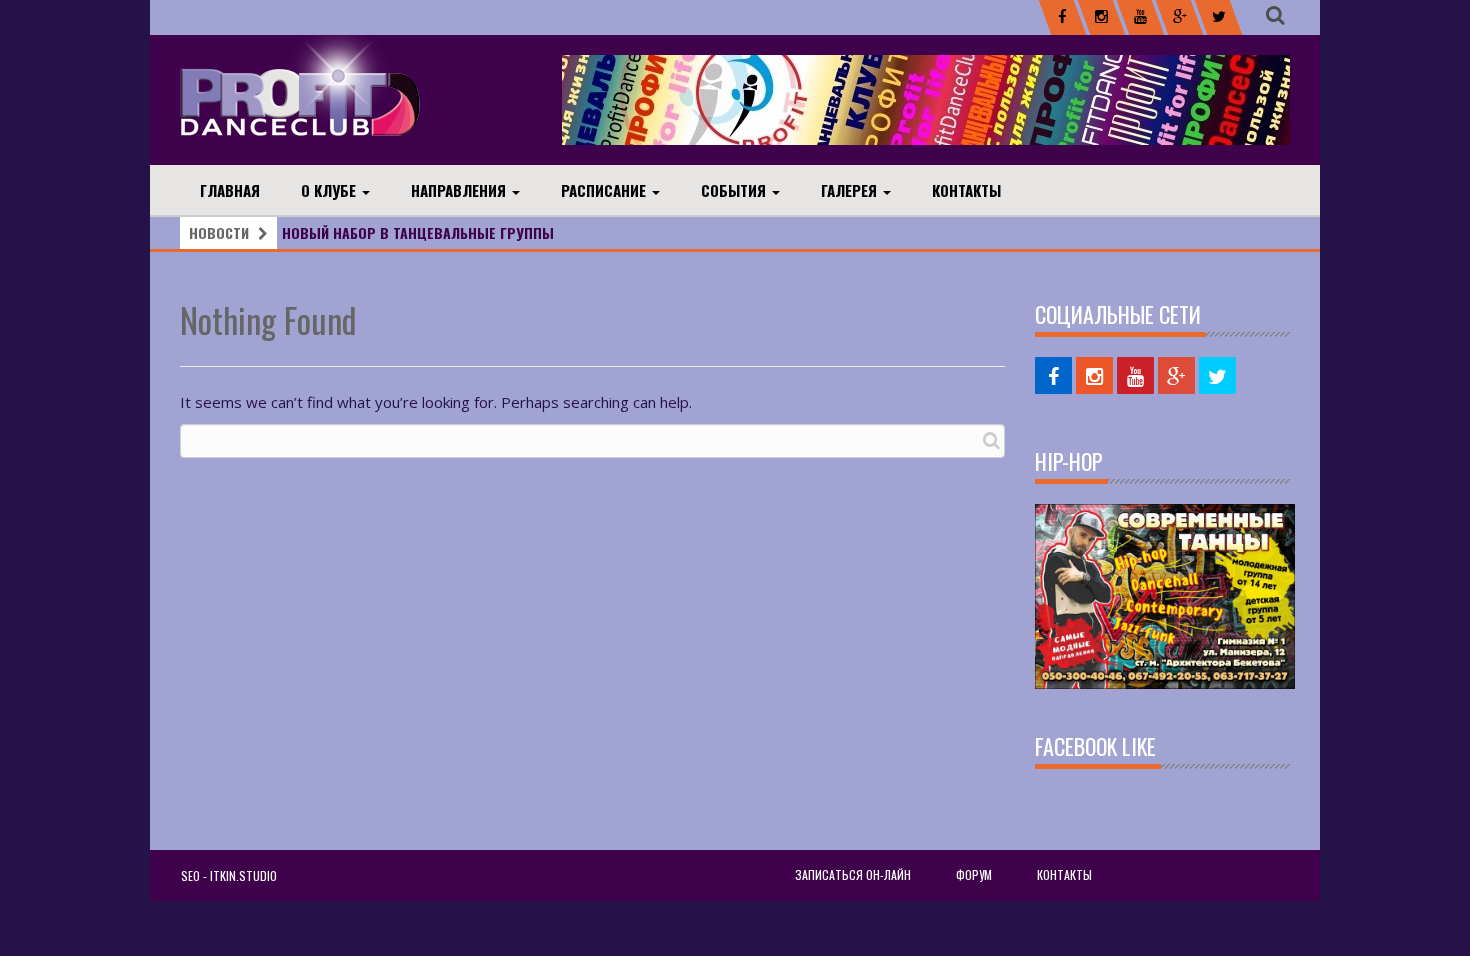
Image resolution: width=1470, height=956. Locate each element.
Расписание (605, 190)
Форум (974, 874)
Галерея (851, 190)
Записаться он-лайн (853, 874)
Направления (460, 190)
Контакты (966, 190)
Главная (230, 190)
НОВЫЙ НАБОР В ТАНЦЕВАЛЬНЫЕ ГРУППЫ (418, 232)
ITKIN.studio (243, 875)
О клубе (330, 190)
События (735, 190)
